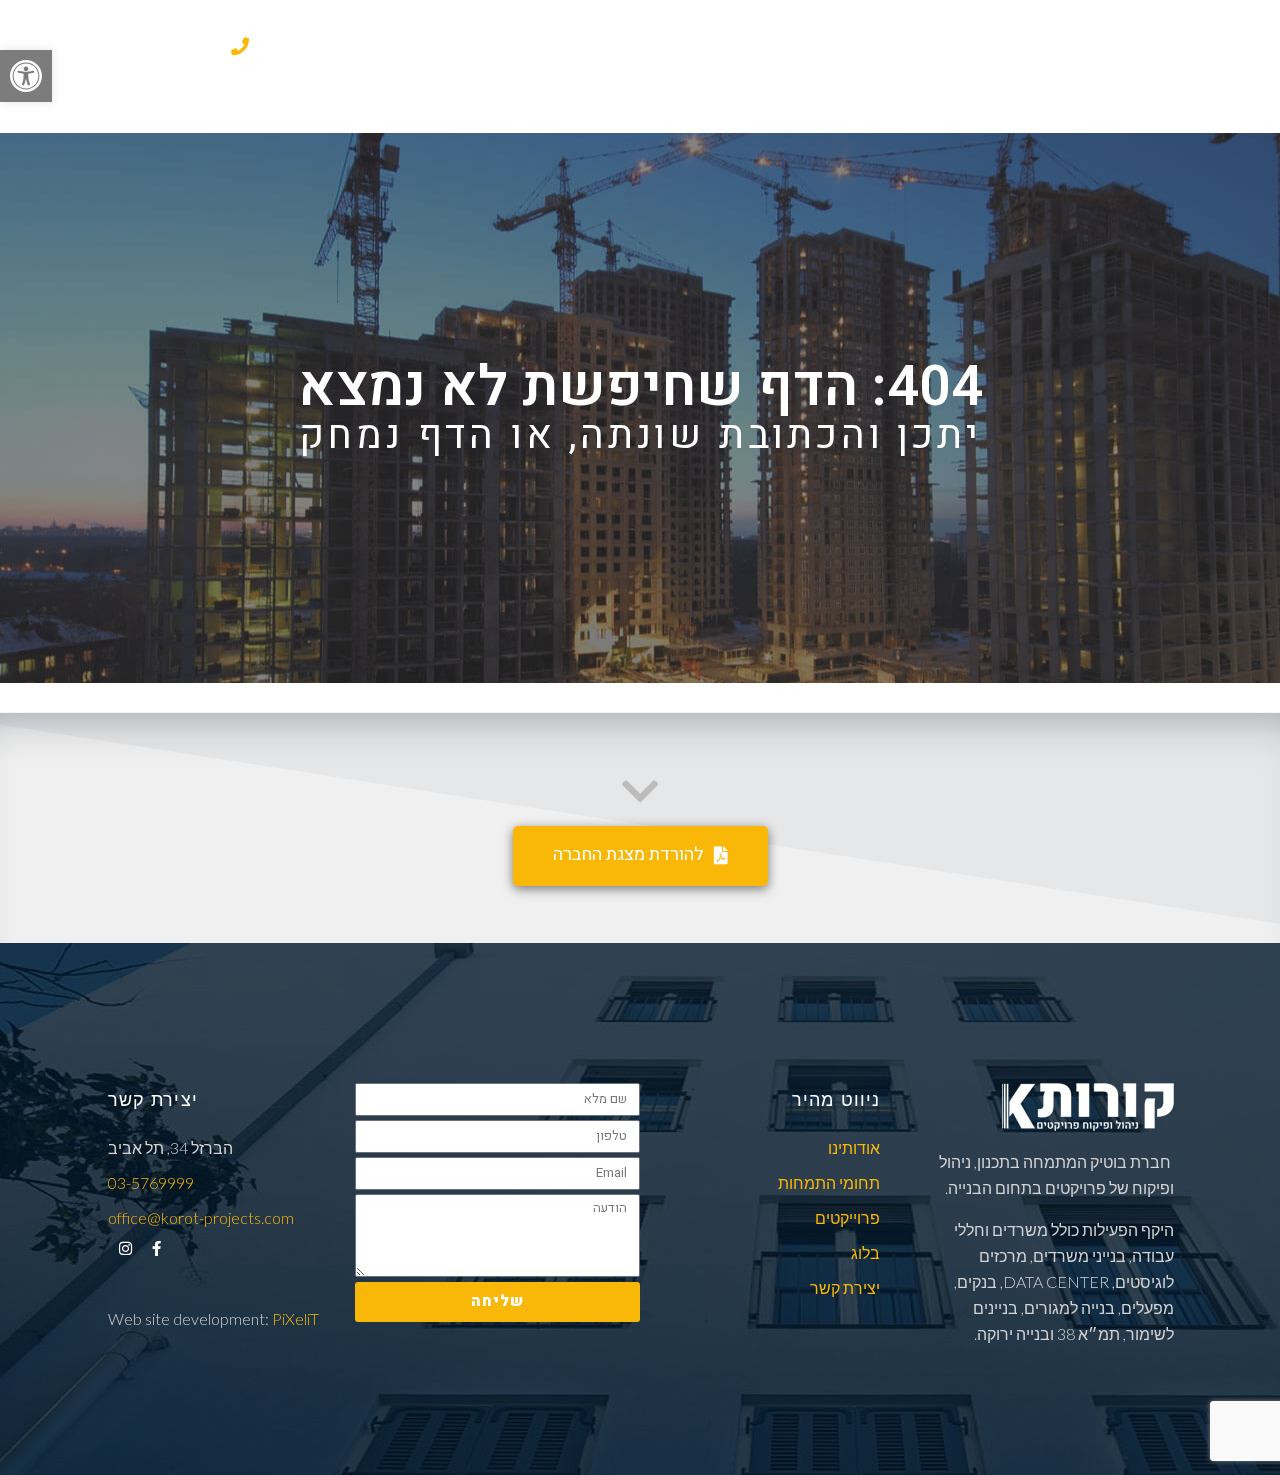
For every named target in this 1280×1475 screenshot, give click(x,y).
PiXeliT (294, 1318)
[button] (26, 76)
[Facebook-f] (156, 1248)
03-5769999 (175, 48)
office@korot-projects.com (201, 1217)
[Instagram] (125, 1248)
